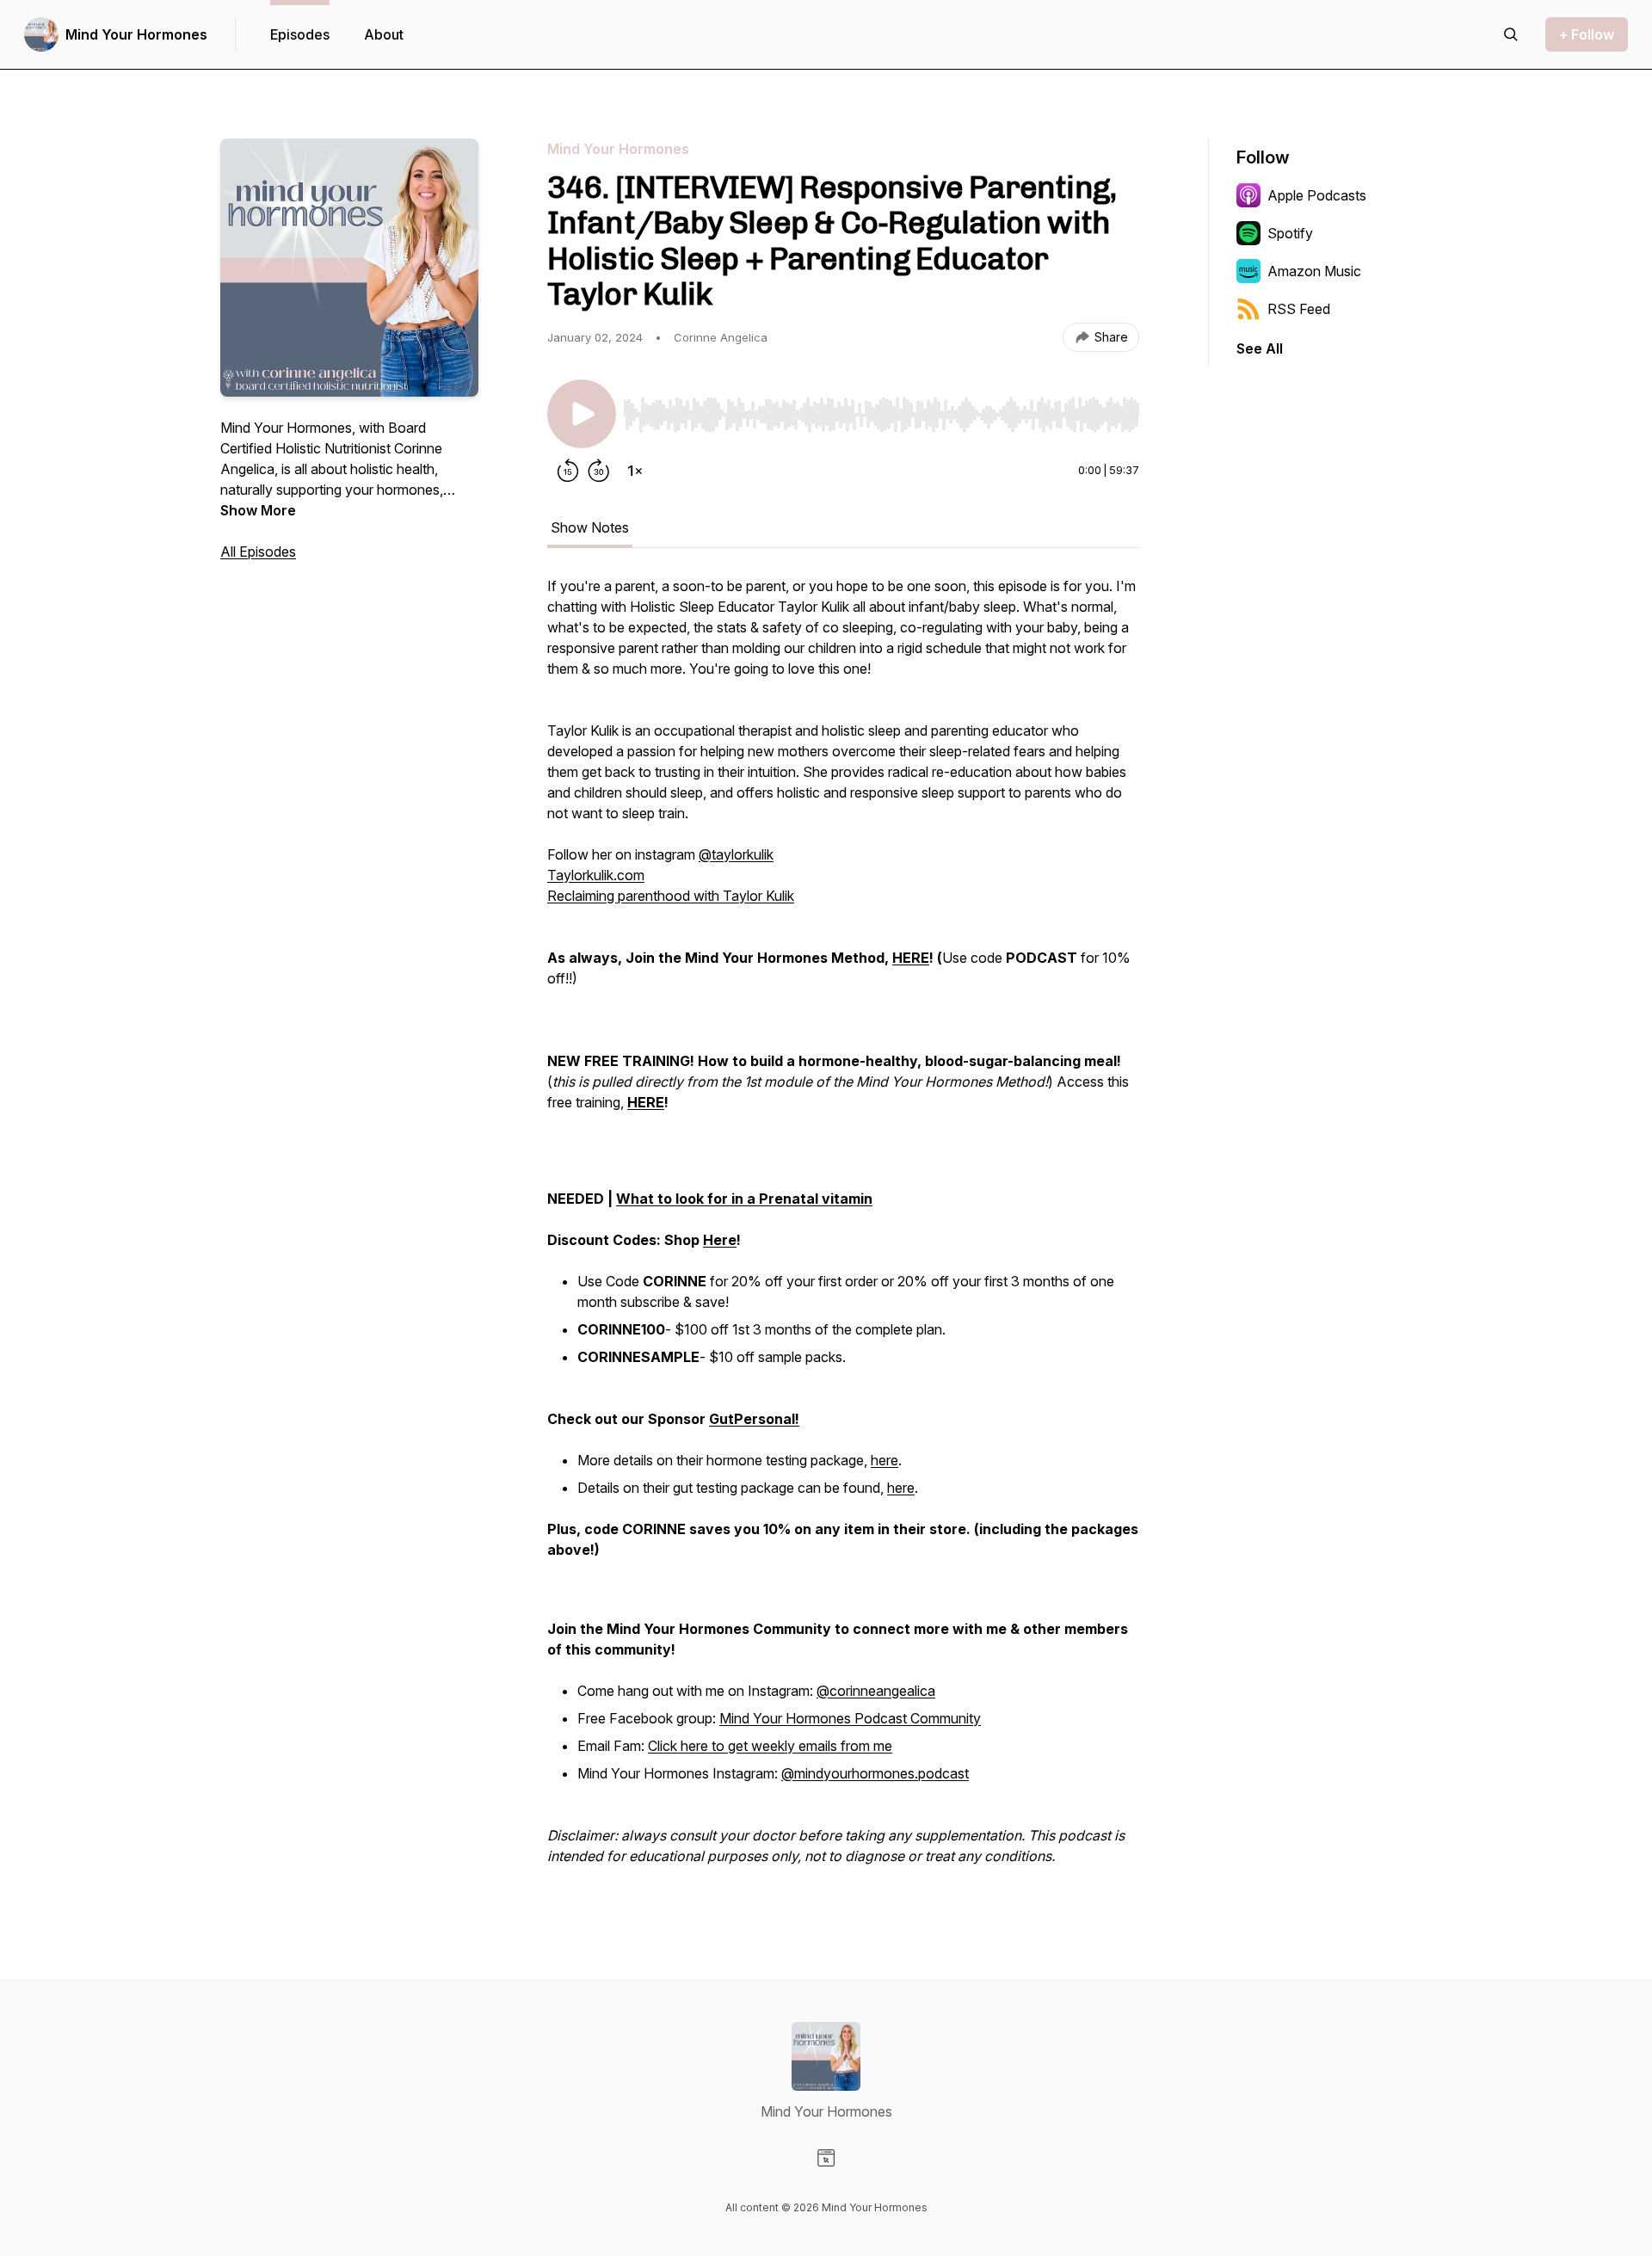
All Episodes (258, 552)
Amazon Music (1314, 271)
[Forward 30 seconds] (599, 471)
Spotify (1290, 233)
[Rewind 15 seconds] (568, 471)
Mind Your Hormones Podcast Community (850, 1718)
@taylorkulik (736, 854)
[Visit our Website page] (826, 2158)
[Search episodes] (1511, 34)
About (384, 34)
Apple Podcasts (1317, 195)
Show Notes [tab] (590, 527)
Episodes (300, 34)
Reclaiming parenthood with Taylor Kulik (671, 896)
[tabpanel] (843, 1230)
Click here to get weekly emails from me (770, 1746)
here (885, 1460)
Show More (258, 510)
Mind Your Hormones (136, 34)
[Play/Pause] (582, 414)
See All (1260, 348)
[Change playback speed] (635, 471)
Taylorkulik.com (596, 875)
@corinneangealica (876, 1691)
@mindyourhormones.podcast (875, 1773)
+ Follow (1587, 34)
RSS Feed (1299, 309)
